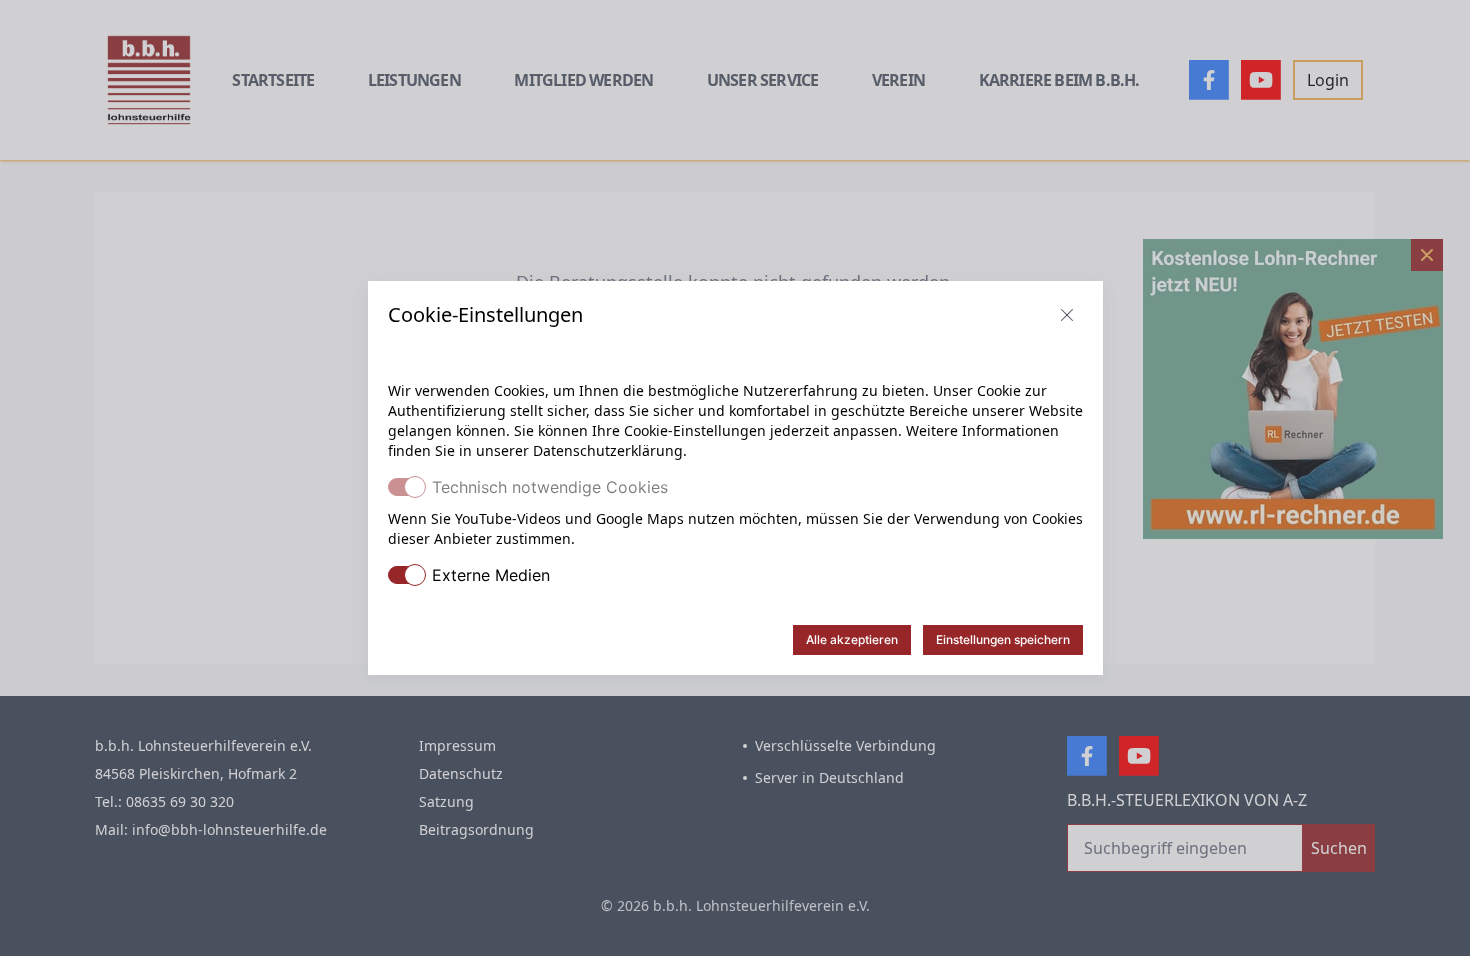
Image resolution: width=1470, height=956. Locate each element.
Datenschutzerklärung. (610, 450)
